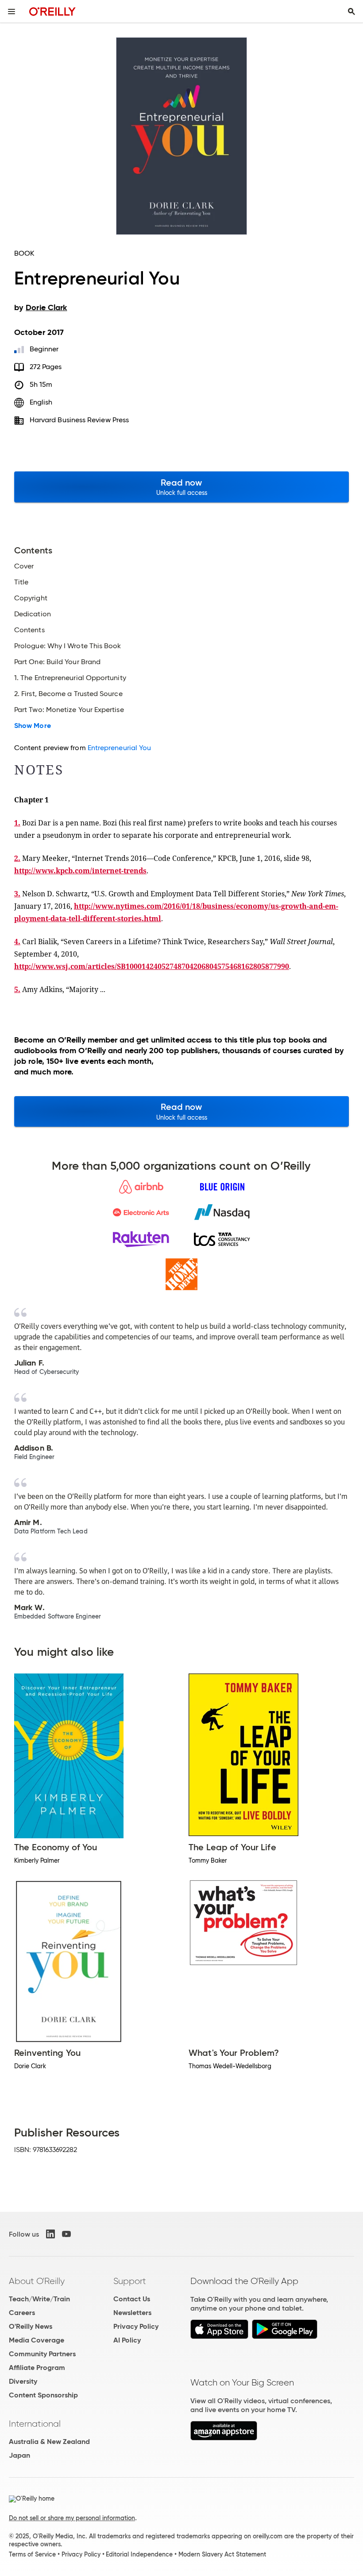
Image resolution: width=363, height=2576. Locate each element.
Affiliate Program (37, 2368)
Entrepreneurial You (120, 748)
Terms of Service (32, 2554)
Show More (33, 726)
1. (17, 823)
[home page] (52, 11)
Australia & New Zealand (49, 2442)
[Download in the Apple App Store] (219, 2337)
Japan (19, 2455)
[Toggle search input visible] (351, 12)
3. (17, 894)
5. (17, 989)
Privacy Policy (136, 2326)
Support (130, 2281)
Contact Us (132, 2299)
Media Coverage (37, 2340)
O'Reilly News (31, 2326)
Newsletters (132, 2313)
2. (17, 858)
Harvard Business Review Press (79, 420)
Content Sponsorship (43, 2395)
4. (17, 942)
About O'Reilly (37, 2281)
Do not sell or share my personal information (72, 2518)
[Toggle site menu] (12, 12)
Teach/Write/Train (39, 2299)
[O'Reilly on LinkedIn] (50, 2234)
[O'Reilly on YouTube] (66, 2234)
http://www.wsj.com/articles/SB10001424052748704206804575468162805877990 (152, 966)
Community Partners (42, 2354)
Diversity (23, 2381)
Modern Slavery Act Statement (222, 2554)
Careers (22, 2313)
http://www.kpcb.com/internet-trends (80, 871)
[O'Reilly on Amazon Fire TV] (224, 2438)
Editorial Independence (139, 2554)
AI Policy (127, 2340)
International (35, 2424)
